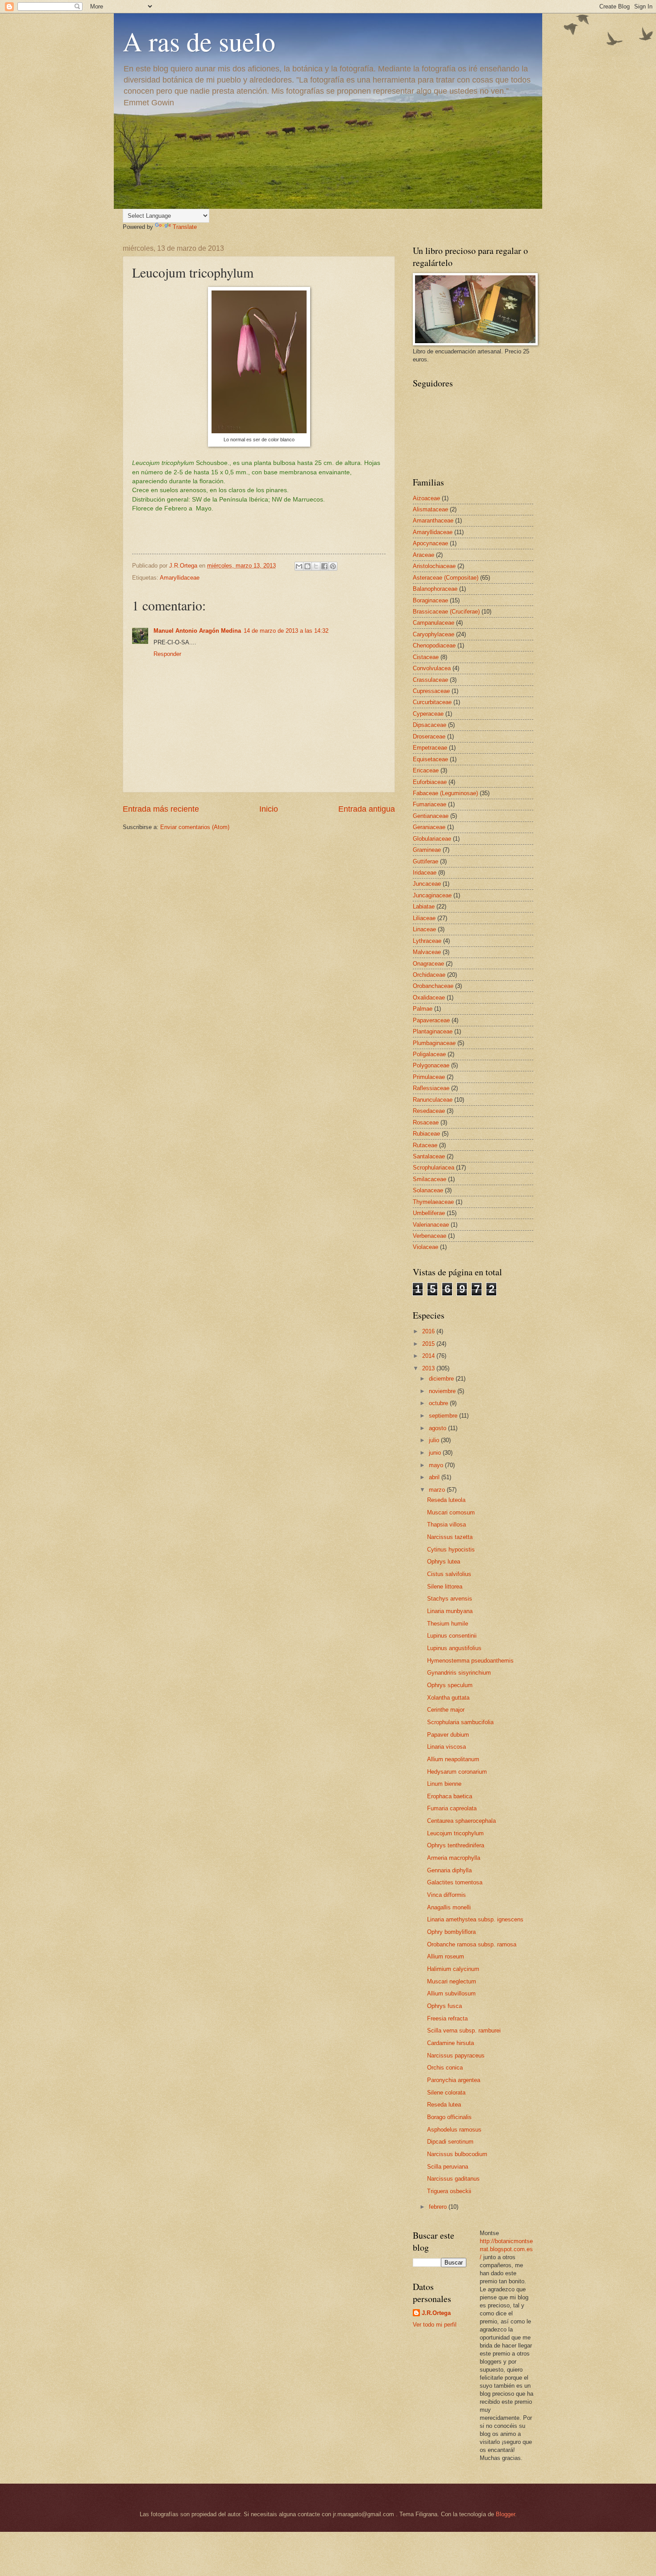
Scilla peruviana (448, 2167)
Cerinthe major (446, 1710)
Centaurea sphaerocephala (461, 1821)
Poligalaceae (429, 1054)
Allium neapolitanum (453, 1759)
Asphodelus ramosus (454, 2130)
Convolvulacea (432, 668)
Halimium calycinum (453, 1969)
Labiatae (424, 906)
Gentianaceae (431, 816)
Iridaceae (425, 873)
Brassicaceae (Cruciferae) (446, 612)
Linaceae (424, 929)
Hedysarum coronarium (457, 1772)
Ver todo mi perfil (435, 2325)
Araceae (423, 555)
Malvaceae (427, 952)
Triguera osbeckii (449, 2191)
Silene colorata (446, 2093)
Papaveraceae (431, 1020)
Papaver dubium (448, 1735)
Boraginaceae (430, 600)
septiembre (444, 1416)
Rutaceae (425, 1145)
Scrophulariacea (434, 1168)
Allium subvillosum (451, 1993)
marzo (438, 1490)
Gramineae (427, 850)
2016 (429, 1331)
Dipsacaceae (430, 725)
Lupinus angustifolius (454, 1648)
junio (436, 1453)
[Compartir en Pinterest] (333, 566)
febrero (439, 2207)
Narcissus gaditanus (453, 2179)
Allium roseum (446, 1956)
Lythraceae (427, 941)
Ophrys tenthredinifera (456, 1845)
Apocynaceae (430, 543)
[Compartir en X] (316, 566)
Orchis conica (445, 2068)
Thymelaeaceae (433, 1202)
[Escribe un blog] (307, 566)
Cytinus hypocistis (451, 1549)
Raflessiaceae (431, 1088)
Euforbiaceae (430, 782)
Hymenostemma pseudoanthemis (470, 1661)
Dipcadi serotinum (450, 2142)
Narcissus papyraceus (456, 2055)
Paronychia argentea (454, 2080)
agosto (438, 1428)
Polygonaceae (431, 1065)
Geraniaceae (429, 827)
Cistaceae (426, 657)
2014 (429, 1356)
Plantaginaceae (433, 1031)
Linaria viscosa (446, 1747)
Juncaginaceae (432, 895)
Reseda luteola (446, 1500)
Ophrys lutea (444, 1562)
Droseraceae (429, 736)
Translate (185, 227)
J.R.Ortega (436, 2313)
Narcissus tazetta (450, 1537)
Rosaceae (426, 1122)
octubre (439, 1403)
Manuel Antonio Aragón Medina (197, 631)
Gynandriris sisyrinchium (459, 1673)
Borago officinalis (449, 2117)
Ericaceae (426, 770)
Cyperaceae (428, 714)
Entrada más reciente (161, 809)
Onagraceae (428, 964)
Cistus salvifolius (449, 1574)
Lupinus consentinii (452, 1636)
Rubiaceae (426, 1134)
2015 (429, 1344)
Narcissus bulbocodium (457, 2154)
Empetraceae (430, 748)
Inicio (269, 809)
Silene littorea (445, 1587)
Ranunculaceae (433, 1100)
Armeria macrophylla (454, 1858)
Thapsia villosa (446, 1524)
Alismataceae (430, 509)
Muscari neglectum (452, 1981)
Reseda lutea (444, 2105)
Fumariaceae (430, 804)
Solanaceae (428, 1190)
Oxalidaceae (429, 998)
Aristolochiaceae (434, 566)
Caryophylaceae (434, 634)
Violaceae (426, 1247)
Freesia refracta (447, 2018)
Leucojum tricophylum (455, 1833)
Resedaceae (429, 1111)
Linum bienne (444, 1784)
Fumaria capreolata (452, 1808)
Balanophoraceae (435, 589)
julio (435, 1440)
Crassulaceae (430, 680)
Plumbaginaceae (434, 1043)
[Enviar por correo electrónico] (299, 566)
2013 (429, 1368)
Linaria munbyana (450, 1611)
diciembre (442, 1379)
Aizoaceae (426, 498)
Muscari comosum (451, 1512)
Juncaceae (427, 884)
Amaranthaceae (433, 521)
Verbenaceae (430, 1236)
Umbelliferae (429, 1213)
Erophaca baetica (450, 1796)
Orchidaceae (429, 975)
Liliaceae (424, 918)
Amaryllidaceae (180, 578)
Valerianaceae (431, 1225)
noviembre (443, 1391)
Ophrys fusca (444, 2006)
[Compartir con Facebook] (324, 566)
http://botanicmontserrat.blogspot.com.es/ (506, 2249)
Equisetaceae (430, 759)
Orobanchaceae (433, 986)
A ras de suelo (199, 41)
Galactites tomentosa (455, 1882)
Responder (167, 654)
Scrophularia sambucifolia (460, 1722)
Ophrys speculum (450, 1685)
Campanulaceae (434, 623)
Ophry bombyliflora (451, 1932)
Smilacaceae (430, 1179)
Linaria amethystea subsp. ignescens (475, 1919)
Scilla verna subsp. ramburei (464, 2031)
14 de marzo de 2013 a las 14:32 (286, 631)
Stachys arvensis (450, 1599)
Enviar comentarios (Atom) (195, 827)
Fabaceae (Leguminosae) (445, 793)
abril (435, 1477)
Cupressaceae (431, 691)
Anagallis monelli (449, 1907)
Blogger (505, 2514)
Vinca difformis (446, 1895)
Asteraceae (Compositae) (446, 578)
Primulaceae (429, 1077)
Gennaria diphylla (449, 1870)
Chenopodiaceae (434, 645)
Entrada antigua (367, 809)
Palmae (423, 1009)
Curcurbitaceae (432, 702)
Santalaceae (429, 1156)
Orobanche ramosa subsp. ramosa (472, 1944)
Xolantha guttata (448, 1698)
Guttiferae (426, 861)
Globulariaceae (432, 839)
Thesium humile (448, 1624)
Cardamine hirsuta (450, 2043)
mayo (437, 1465)
